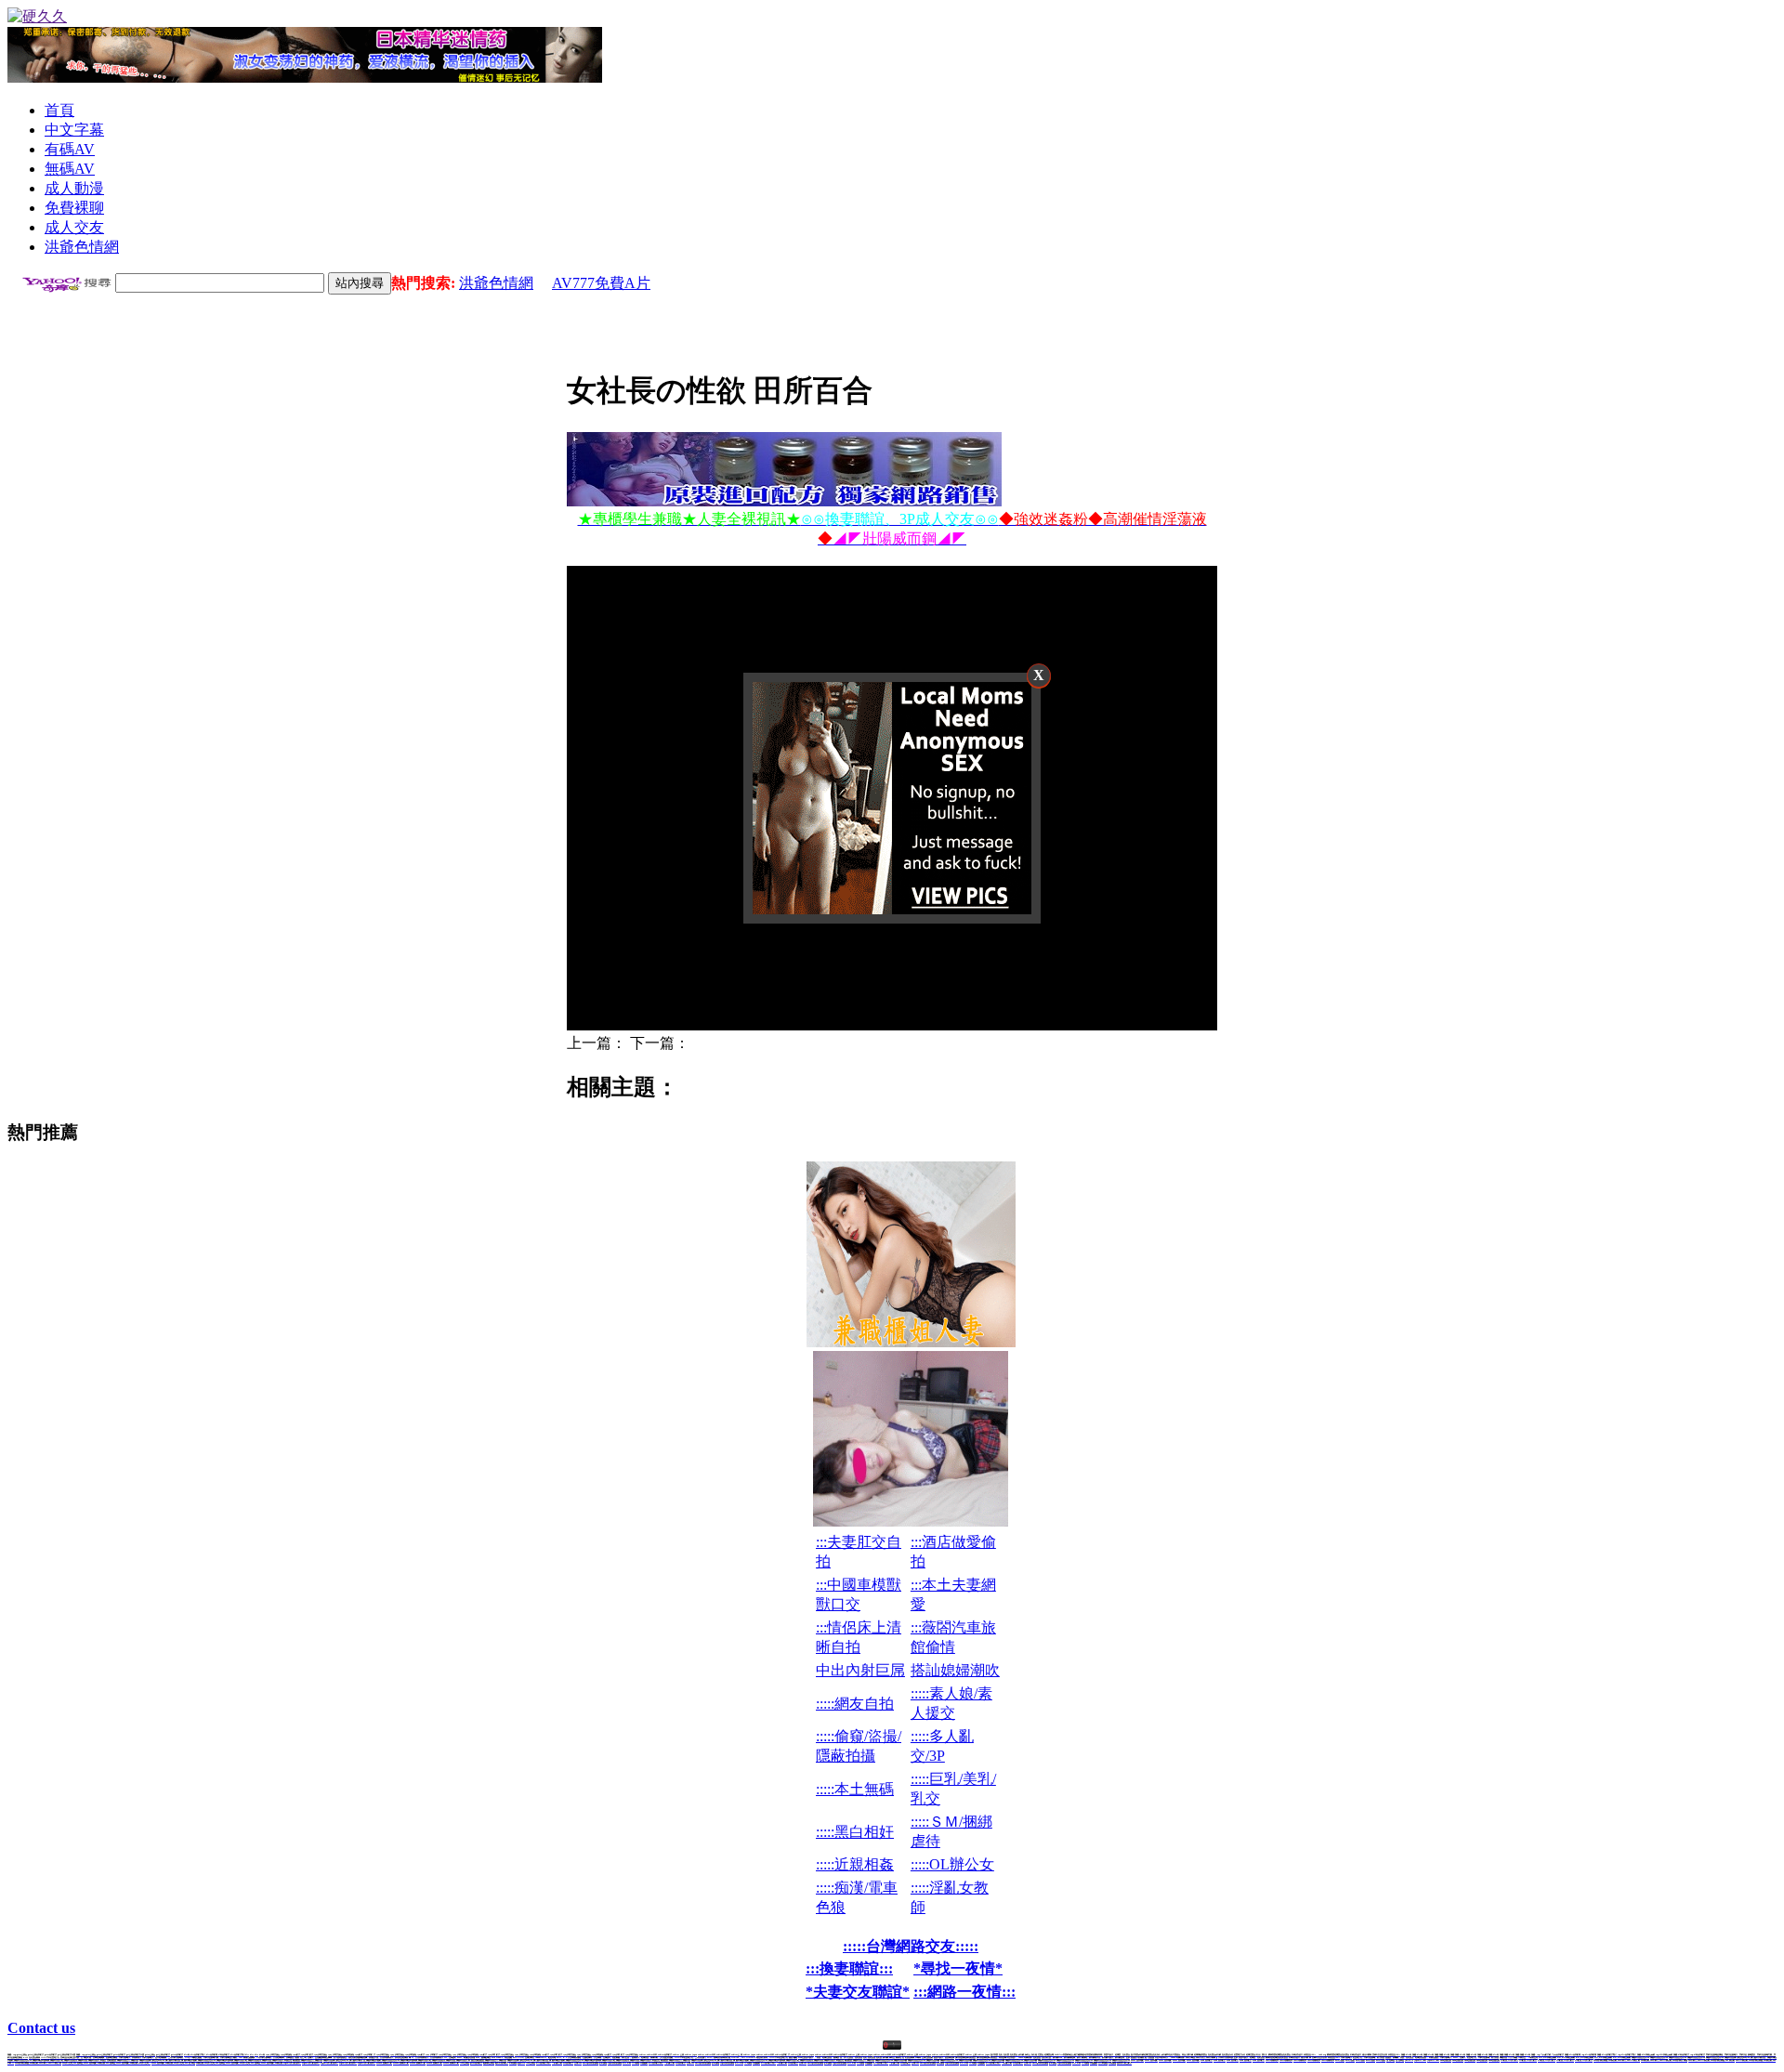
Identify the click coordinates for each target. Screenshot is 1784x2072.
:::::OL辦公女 (952, 1864)
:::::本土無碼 (855, 1789)
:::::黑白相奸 (855, 1832)
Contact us (41, 2028)
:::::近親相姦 (855, 1864)
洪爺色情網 (496, 283)
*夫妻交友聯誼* (858, 1992)
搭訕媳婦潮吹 (955, 1670)
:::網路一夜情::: (964, 1992)
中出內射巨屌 (860, 1670)
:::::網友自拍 (855, 1704)
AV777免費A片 (601, 283)
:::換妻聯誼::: (849, 1968)
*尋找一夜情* (958, 1968)
